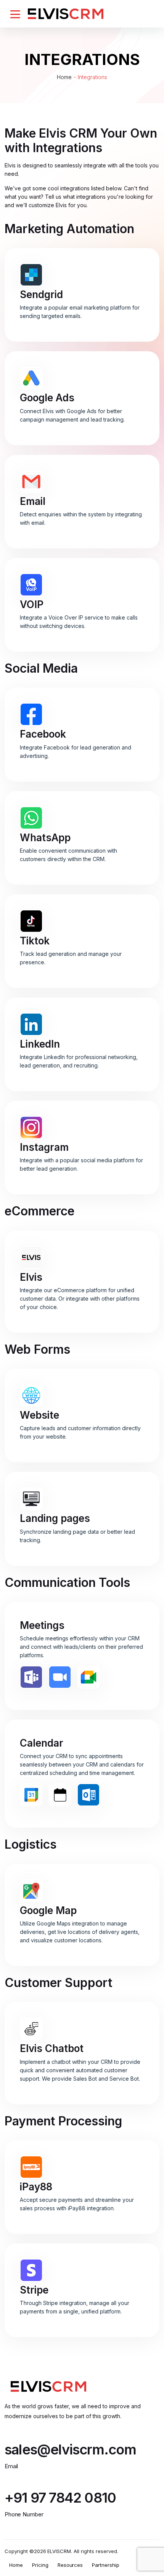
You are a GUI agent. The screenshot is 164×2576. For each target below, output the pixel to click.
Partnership (106, 2565)
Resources (70, 2565)
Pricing (40, 2565)
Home (64, 77)
